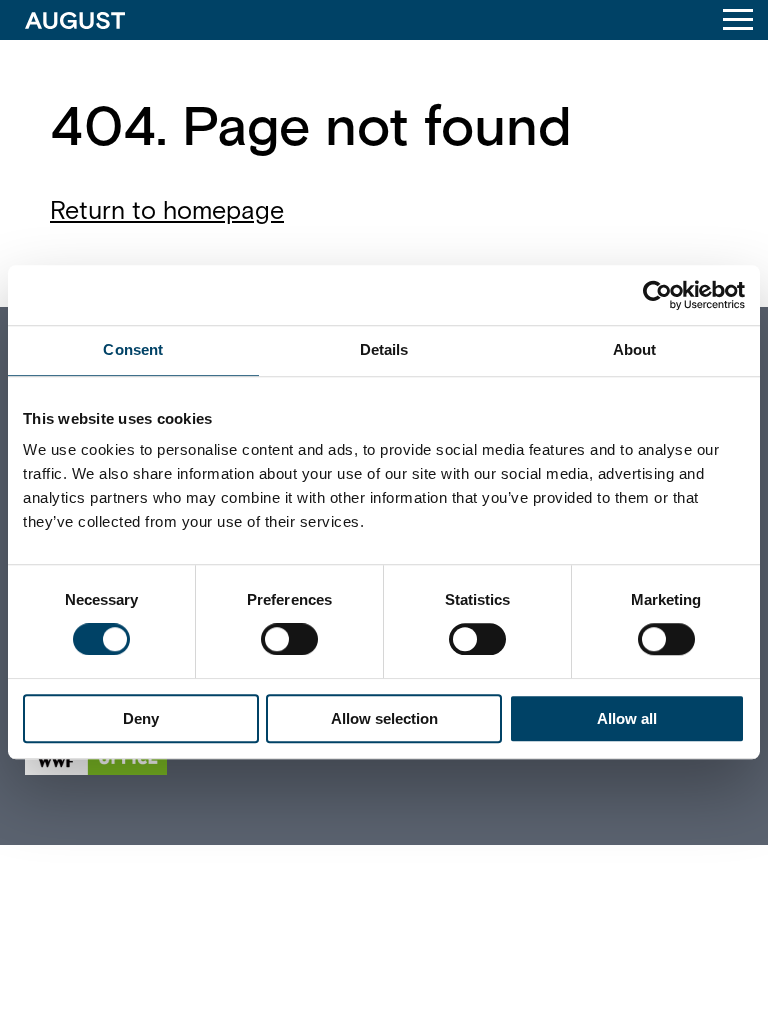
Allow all (627, 718)
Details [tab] (384, 349)
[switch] (289, 639)
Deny (141, 718)
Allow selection (384, 718)
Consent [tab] (133, 349)
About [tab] (635, 349)
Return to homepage (167, 211)
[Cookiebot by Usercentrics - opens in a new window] (657, 295)
